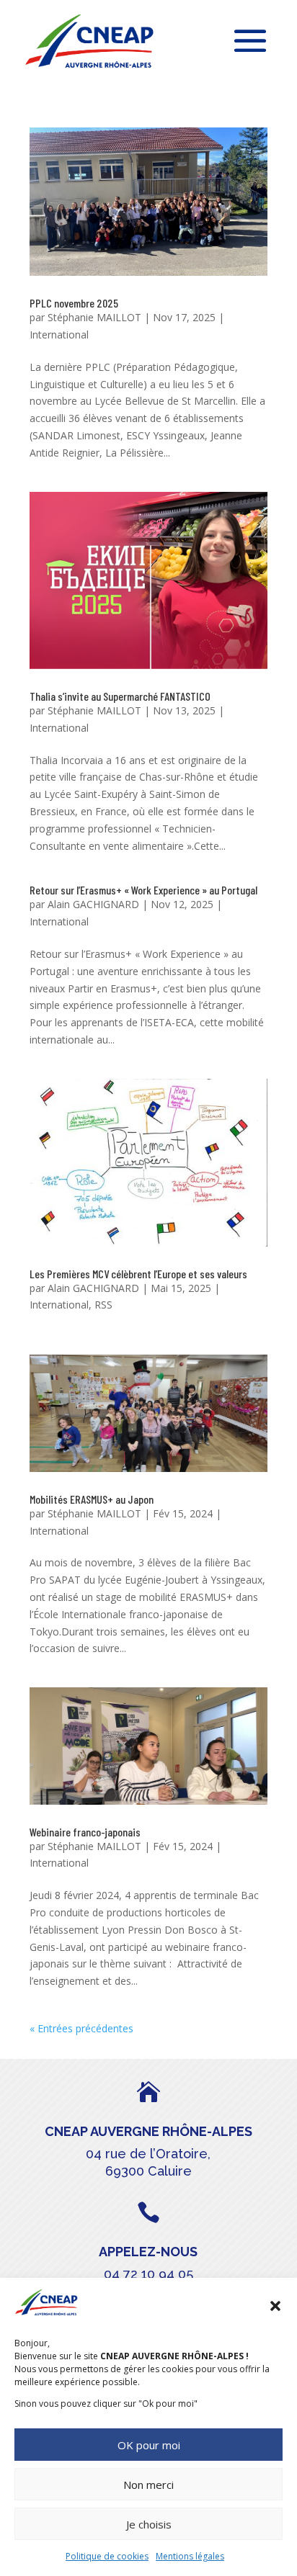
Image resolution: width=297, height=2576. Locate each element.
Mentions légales (190, 2556)
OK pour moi (149, 2445)
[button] (275, 2306)
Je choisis (149, 2524)
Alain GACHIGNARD (93, 904)
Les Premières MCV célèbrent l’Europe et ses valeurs (138, 1274)
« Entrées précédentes (81, 2028)
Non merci (148, 2485)
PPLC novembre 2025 (74, 303)
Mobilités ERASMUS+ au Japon (92, 1499)
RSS (103, 1305)
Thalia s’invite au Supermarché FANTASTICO (120, 696)
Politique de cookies (107, 2556)
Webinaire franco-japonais (85, 1832)
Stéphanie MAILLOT (94, 317)
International (59, 335)
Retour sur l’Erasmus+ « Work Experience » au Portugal (143, 890)
